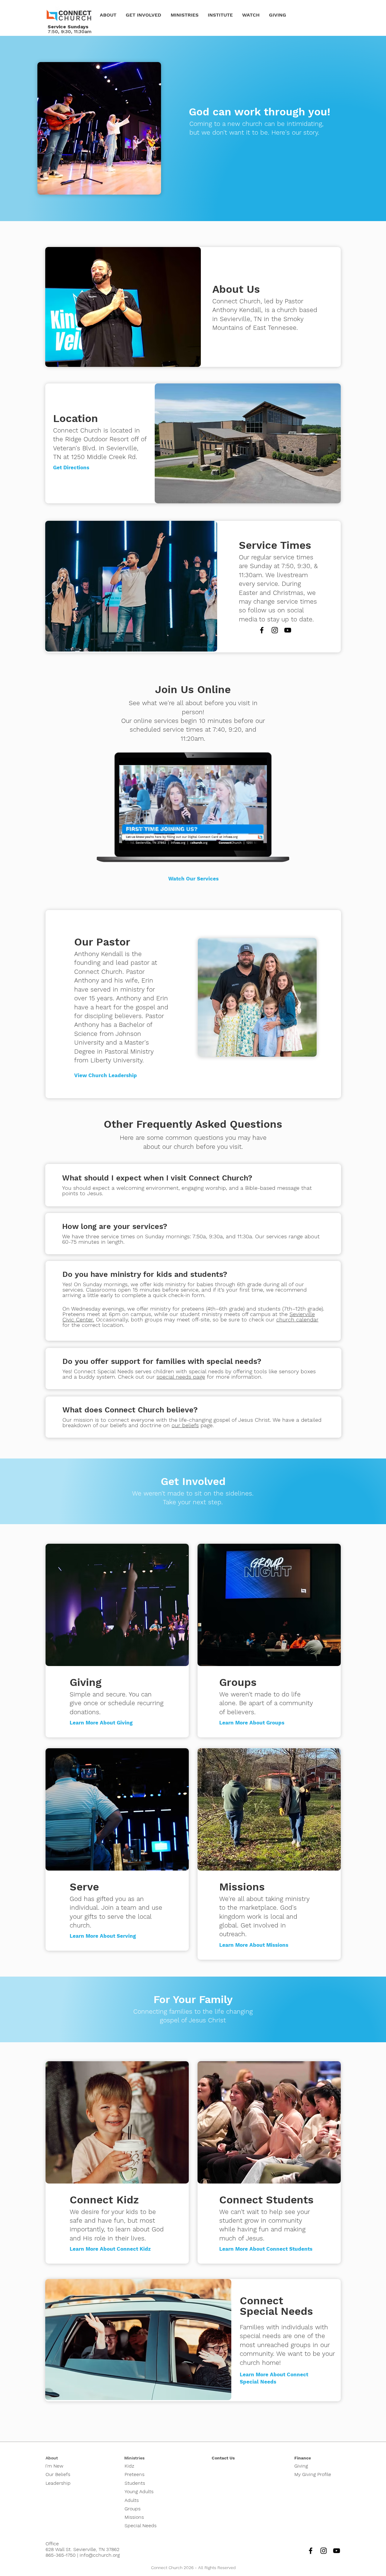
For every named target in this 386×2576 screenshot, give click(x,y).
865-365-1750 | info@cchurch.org (83, 2555)
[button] (108, 15)
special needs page (181, 1377)
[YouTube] (288, 630)
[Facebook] (262, 630)
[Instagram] (275, 630)
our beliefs (185, 1425)
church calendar (297, 1319)
